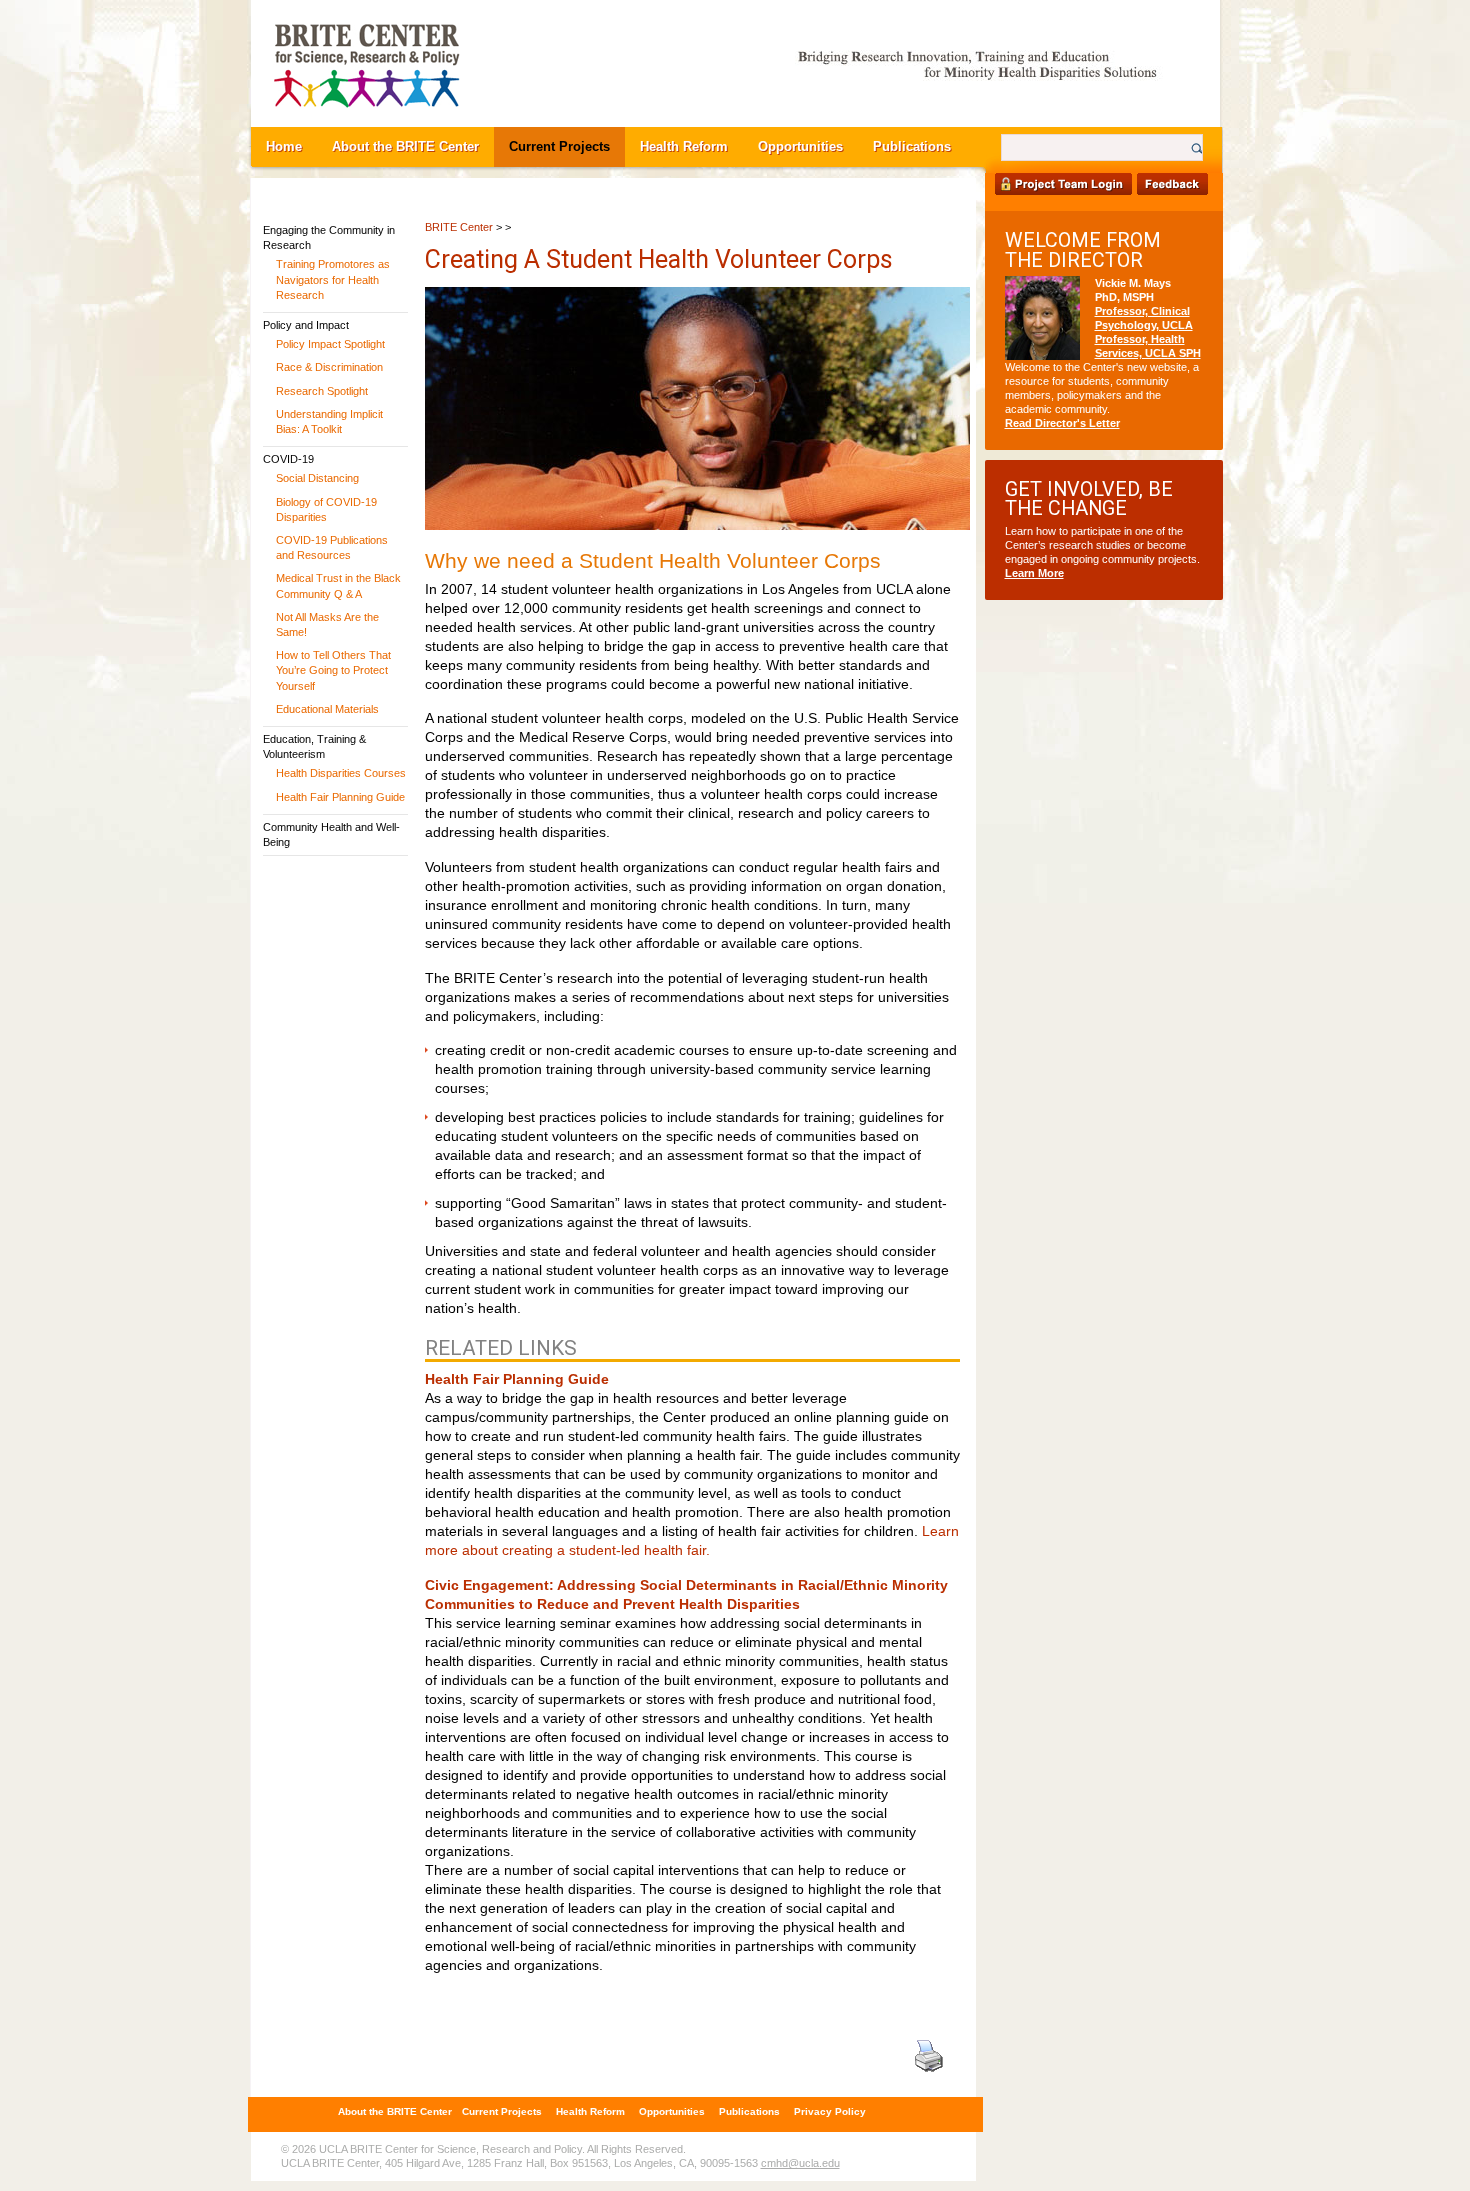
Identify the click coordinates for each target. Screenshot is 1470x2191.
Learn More (1034, 573)
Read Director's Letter (1062, 423)
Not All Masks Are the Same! (327, 624)
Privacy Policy (830, 2111)
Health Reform (684, 147)
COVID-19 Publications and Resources (332, 547)
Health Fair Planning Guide (340, 797)
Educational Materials (327, 709)
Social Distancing (317, 478)
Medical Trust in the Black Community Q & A (338, 585)
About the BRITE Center (405, 147)
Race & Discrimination (329, 367)
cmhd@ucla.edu (800, 2163)
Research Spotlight (322, 391)
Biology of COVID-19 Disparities (326, 509)
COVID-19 (288, 459)
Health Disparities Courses (341, 773)
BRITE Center (459, 227)
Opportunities (800, 147)
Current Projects (559, 146)
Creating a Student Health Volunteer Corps (659, 259)
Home (284, 147)
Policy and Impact (306, 325)
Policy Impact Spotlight (330, 344)
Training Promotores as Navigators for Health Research (333, 279)
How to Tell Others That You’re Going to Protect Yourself (333, 670)
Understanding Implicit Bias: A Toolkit (329, 421)
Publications (912, 147)
